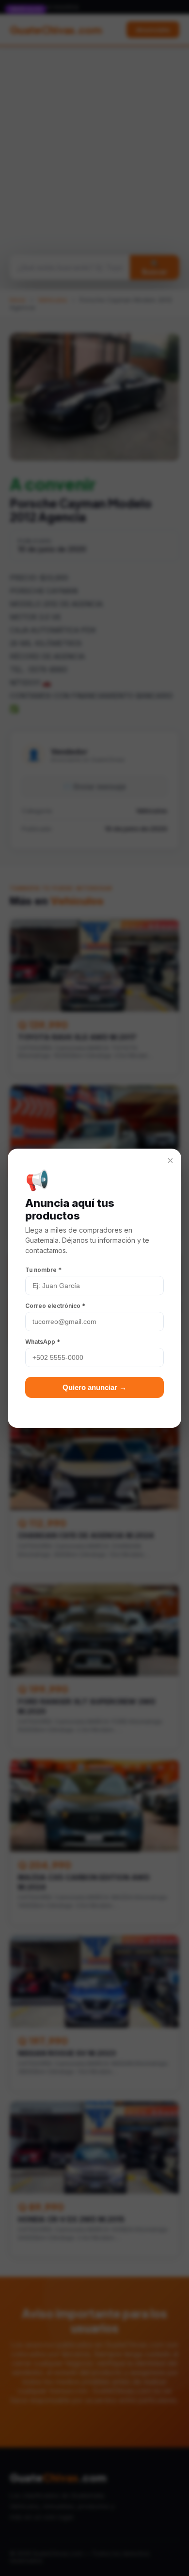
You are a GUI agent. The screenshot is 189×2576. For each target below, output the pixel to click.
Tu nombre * (43, 1270)
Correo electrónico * (55, 1306)
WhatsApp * (43, 1342)
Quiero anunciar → (94, 1387)
